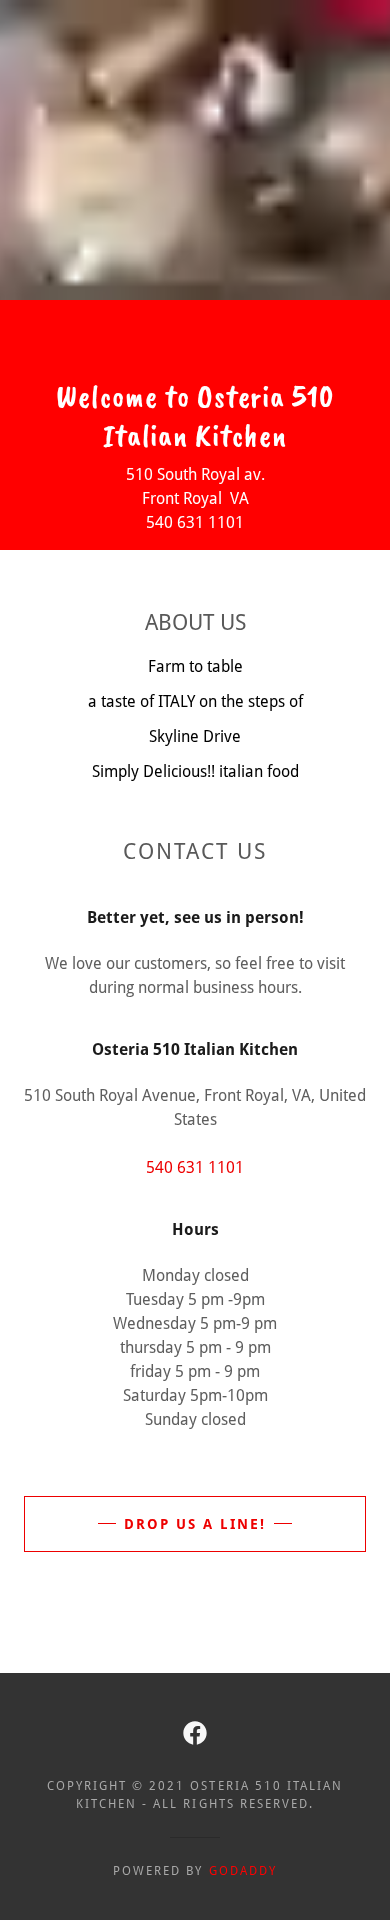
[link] (195, 1733)
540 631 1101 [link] (195, 1167)
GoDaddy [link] (243, 1871)
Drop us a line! (195, 1524)
